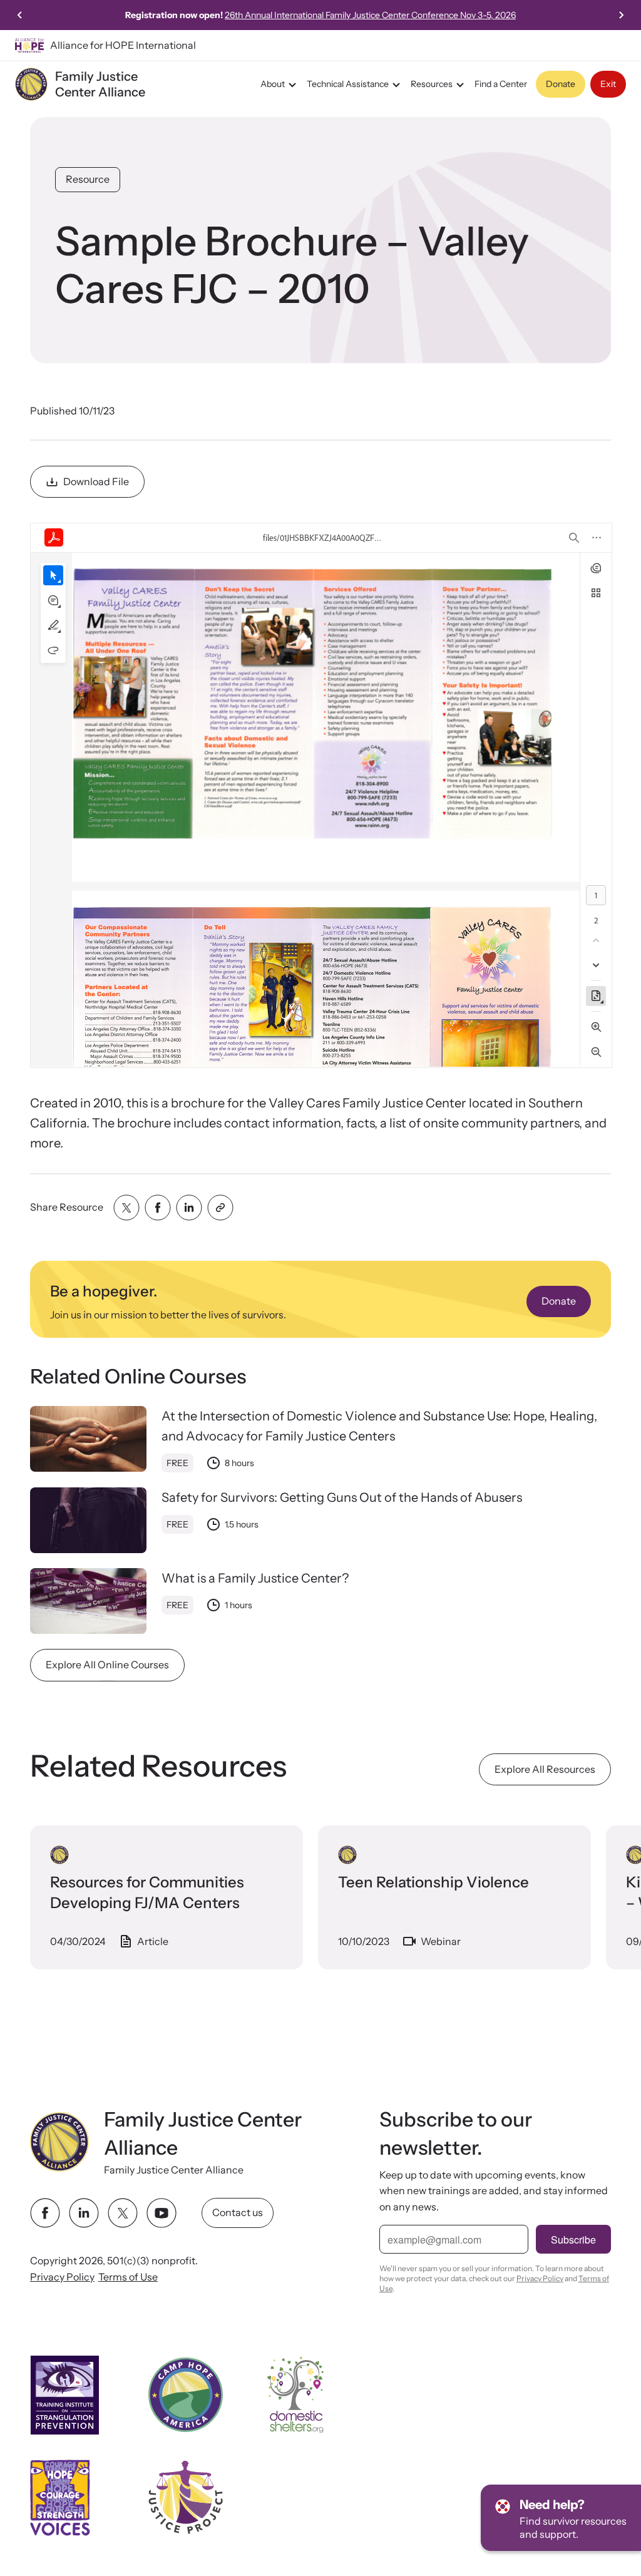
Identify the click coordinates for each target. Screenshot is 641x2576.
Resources (432, 84)
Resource (88, 179)
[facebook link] (45, 2213)
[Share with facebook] (158, 1208)
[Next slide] (621, 15)
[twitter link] (123, 2213)
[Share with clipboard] (220, 1208)
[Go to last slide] (20, 15)
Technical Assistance (348, 84)
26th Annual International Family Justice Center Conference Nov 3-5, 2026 (370, 15)
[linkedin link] (84, 2213)
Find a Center (501, 84)
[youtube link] (162, 2213)
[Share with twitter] (126, 1208)
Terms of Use (128, 2277)
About (273, 84)
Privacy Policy (62, 2277)
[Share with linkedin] (189, 1208)
